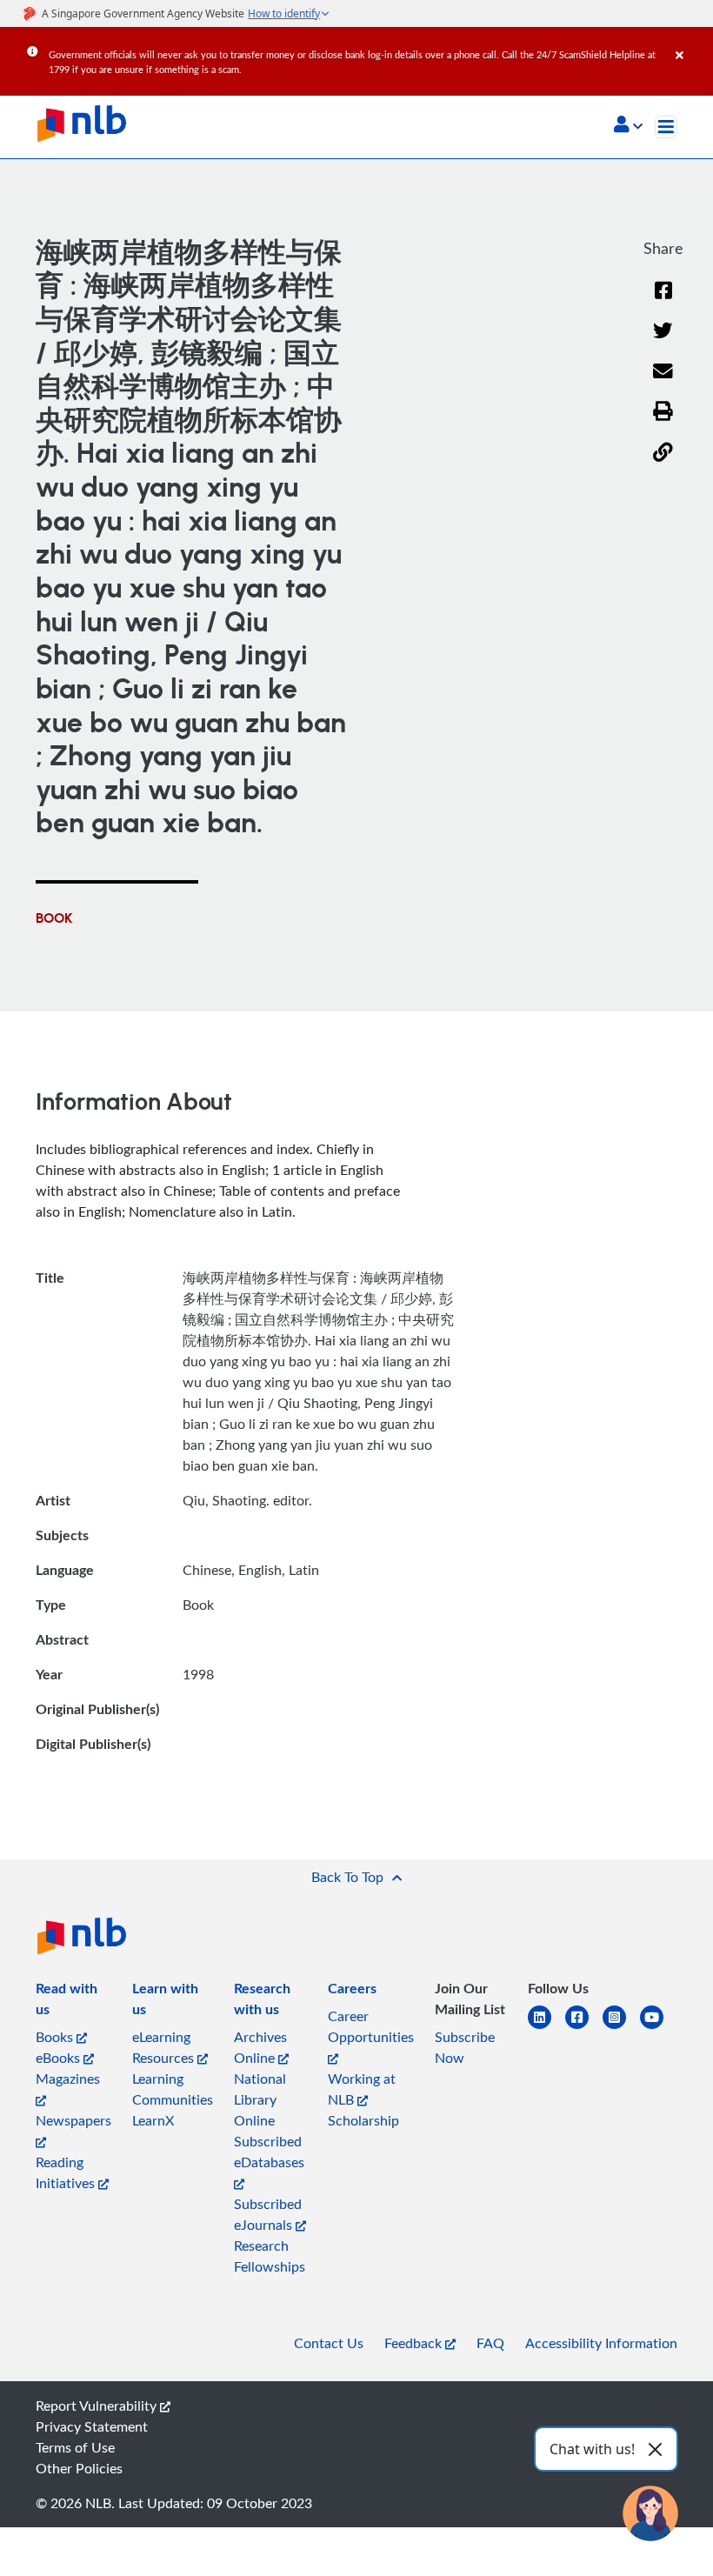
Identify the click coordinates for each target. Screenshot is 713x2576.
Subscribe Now (465, 2047)
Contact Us (329, 2343)
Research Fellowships (270, 2256)
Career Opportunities (371, 2026)
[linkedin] (546, 2028)
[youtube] (659, 2028)
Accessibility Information (601, 2343)
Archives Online (260, 2047)
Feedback (415, 2343)
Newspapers (73, 2120)
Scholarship (363, 2120)
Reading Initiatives (67, 2172)
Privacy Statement (92, 2426)
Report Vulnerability (98, 2406)
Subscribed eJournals (268, 2214)
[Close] (691, 43)
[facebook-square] (584, 2028)
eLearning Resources (165, 2047)
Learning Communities (173, 2089)
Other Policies (79, 2468)
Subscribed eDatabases (269, 2152)
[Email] (663, 382)
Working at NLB (362, 2089)
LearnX (153, 2120)
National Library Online (260, 2099)
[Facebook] (663, 301)
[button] (628, 126)
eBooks (60, 2058)
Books (56, 2037)
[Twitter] (663, 341)
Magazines (68, 2079)
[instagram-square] (621, 2028)
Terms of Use (75, 2447)
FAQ (490, 2343)
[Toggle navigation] (666, 127)
